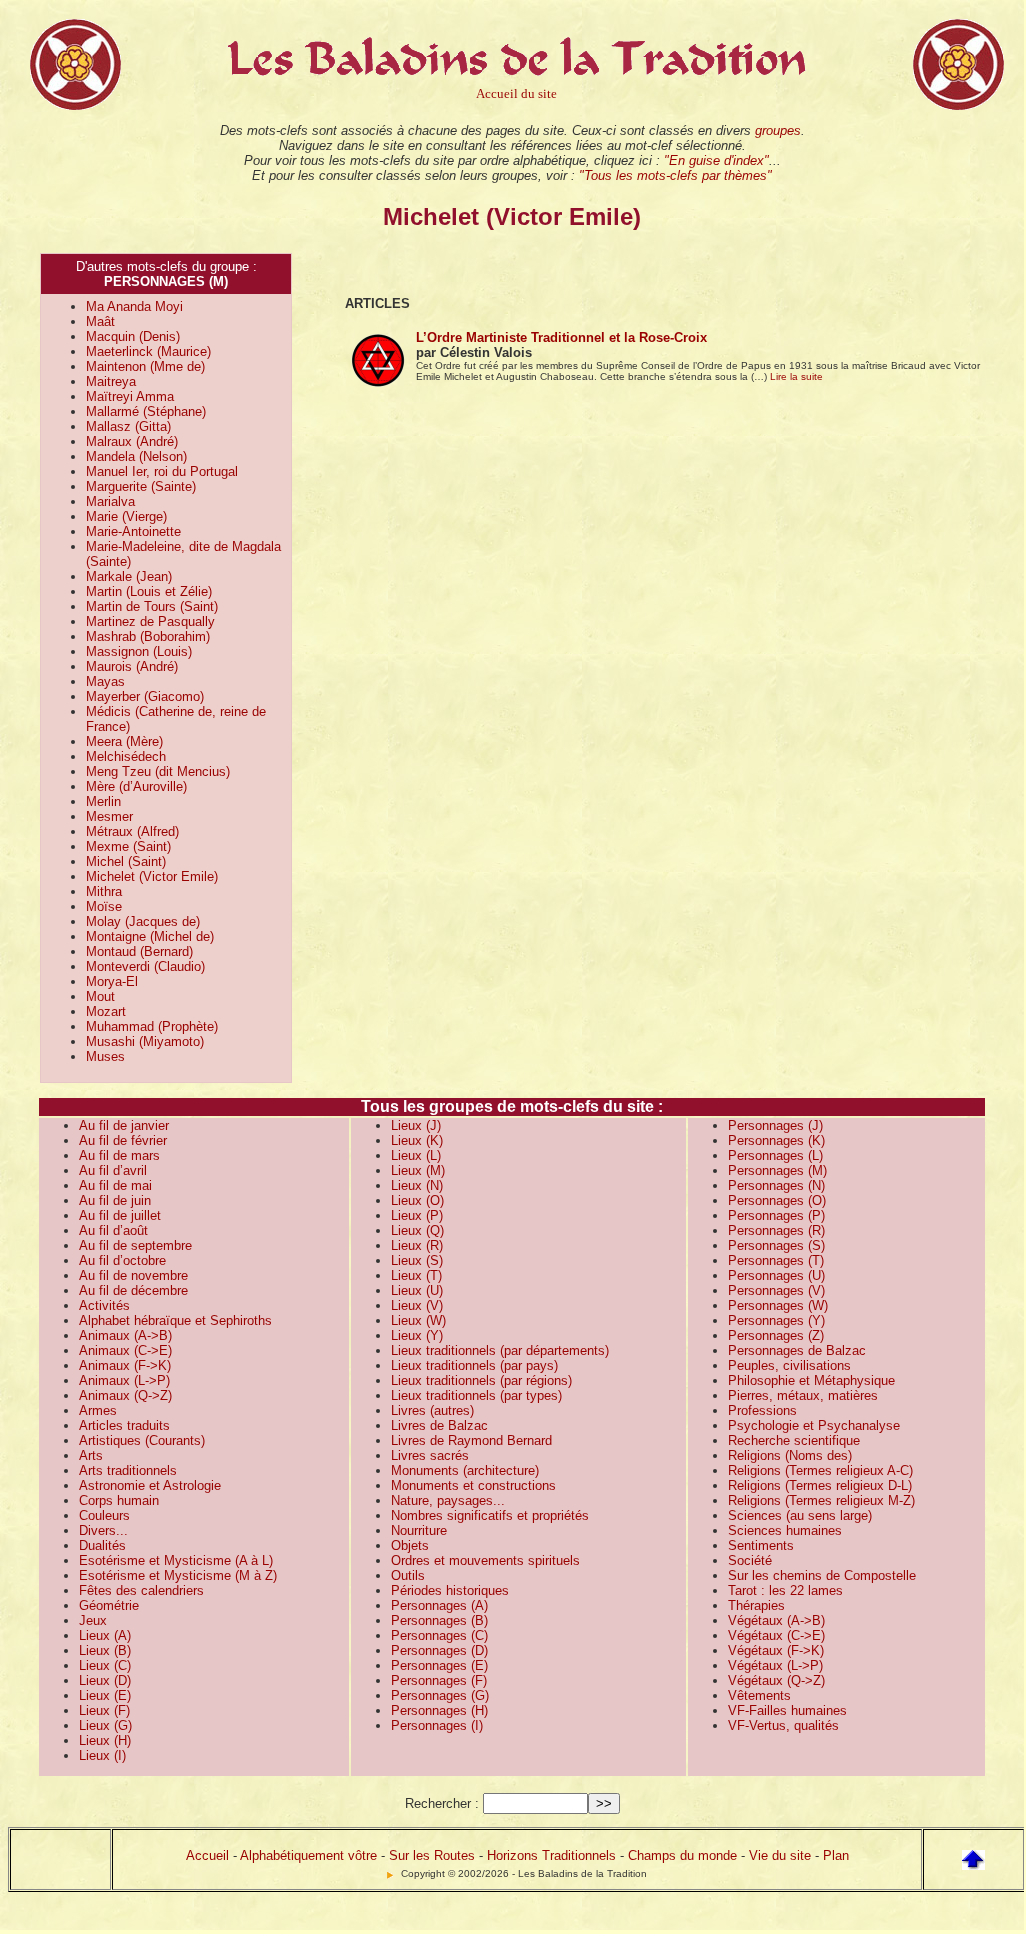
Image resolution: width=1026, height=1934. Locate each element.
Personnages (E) (439, 1665)
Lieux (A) (105, 1635)
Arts (91, 1455)
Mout (100, 996)
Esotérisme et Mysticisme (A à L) (176, 1560)
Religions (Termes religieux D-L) (820, 1485)
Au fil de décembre (133, 1290)
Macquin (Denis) (133, 336)
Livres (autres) (432, 1410)
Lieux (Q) (417, 1230)
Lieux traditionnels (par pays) (474, 1365)
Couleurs (104, 1515)
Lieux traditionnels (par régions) (481, 1380)
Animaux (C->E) (125, 1350)
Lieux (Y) (417, 1335)
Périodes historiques (450, 1590)
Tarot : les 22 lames (785, 1590)
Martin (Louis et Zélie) (149, 591)
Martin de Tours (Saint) (152, 606)
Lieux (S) (417, 1260)
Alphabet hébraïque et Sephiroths (175, 1320)
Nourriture (419, 1530)
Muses (105, 1056)
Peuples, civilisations (789, 1365)
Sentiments (761, 1545)
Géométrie (109, 1605)
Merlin (103, 801)
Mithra (104, 891)
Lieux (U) (417, 1290)
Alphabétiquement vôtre (308, 1855)
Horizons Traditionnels (551, 1855)
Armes (98, 1410)
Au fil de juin (115, 1200)
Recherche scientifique (794, 1440)
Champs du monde (682, 1855)
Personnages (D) (439, 1650)
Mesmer (109, 816)
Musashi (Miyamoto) (145, 1041)
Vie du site (780, 1855)
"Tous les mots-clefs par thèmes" (675, 175)
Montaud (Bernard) (139, 951)
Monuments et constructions (473, 1485)
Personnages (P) (776, 1215)
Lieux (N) (417, 1185)
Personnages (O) (777, 1200)
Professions (762, 1410)
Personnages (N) (776, 1185)
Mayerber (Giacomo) (145, 696)
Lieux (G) (105, 1725)
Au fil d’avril (113, 1170)
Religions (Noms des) (790, 1455)
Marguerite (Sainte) (141, 486)
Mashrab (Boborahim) (148, 636)
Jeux (93, 1620)
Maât (100, 321)
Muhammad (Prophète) (152, 1026)
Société (750, 1560)
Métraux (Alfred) (132, 831)
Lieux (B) (105, 1650)
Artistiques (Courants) (142, 1440)
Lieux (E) (105, 1695)
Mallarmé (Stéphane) (146, 411)
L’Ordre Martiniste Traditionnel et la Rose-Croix (561, 337)
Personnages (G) (440, 1695)
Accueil (207, 1855)
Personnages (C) (439, 1635)
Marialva (110, 501)
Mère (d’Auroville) (136, 786)
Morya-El (112, 981)
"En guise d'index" (716, 160)
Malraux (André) (132, 441)
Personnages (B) (439, 1620)
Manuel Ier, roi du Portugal (162, 471)
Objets (410, 1545)
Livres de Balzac (439, 1425)
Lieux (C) (105, 1665)
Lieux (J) (416, 1125)
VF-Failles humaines (787, 1710)
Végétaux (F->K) (776, 1650)
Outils (408, 1575)
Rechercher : (442, 1803)
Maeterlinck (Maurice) (148, 351)
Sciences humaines (785, 1530)
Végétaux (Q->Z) (776, 1680)
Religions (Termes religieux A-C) (820, 1470)
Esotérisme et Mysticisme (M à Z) (178, 1575)
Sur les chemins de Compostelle (822, 1575)
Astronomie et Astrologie (150, 1485)
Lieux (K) (417, 1140)
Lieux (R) (417, 1245)
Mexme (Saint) (128, 846)
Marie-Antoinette (133, 531)
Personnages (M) (777, 1170)
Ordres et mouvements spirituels (485, 1560)
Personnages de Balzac (797, 1350)
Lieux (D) (105, 1680)
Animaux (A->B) (125, 1335)
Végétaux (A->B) (776, 1620)
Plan (836, 1855)
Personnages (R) (776, 1230)
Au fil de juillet (120, 1215)
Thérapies (756, 1605)
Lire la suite (796, 376)
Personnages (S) (776, 1245)
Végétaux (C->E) (776, 1635)
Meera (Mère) (124, 741)
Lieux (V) (417, 1305)
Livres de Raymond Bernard (471, 1440)
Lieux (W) (418, 1320)
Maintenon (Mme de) (145, 366)
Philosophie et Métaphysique (811, 1380)
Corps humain (119, 1500)
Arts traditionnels (128, 1470)
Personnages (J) (775, 1125)
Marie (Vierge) (126, 516)
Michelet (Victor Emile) (152, 876)
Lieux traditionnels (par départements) (500, 1350)
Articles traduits (124, 1425)
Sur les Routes (432, 1855)
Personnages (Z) (776, 1335)
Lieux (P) (417, 1215)
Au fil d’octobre (122, 1260)
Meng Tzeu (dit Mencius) (158, 771)
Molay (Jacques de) (143, 921)
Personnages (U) (776, 1275)
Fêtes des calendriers (141, 1590)
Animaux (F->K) (125, 1365)
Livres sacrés (430, 1455)
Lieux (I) (102, 1755)
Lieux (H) (105, 1740)
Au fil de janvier (124, 1125)
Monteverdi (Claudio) (145, 966)
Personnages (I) (437, 1725)
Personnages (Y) (776, 1320)
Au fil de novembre (133, 1275)
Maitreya (111, 381)
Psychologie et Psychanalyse (814, 1425)
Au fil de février (123, 1140)
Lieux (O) (417, 1200)
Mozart (106, 1011)
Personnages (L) (775, 1155)
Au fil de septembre (135, 1245)
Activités (104, 1305)
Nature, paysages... (448, 1500)
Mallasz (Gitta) (128, 426)
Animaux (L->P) (124, 1380)
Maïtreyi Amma (130, 396)
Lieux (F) (104, 1710)
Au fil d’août (113, 1230)
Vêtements (759, 1695)
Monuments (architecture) (465, 1470)
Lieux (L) (416, 1155)
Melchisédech (126, 756)
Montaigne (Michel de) (150, 936)
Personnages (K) (776, 1140)
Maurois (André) (132, 666)
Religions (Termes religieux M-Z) (821, 1500)
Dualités (102, 1545)
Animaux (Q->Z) (125, 1395)
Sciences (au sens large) (800, 1515)
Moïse (104, 906)
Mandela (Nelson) (136, 456)
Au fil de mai (115, 1185)
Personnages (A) (439, 1605)
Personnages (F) (439, 1680)
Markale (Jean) (129, 576)
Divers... (103, 1530)
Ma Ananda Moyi (134, 306)
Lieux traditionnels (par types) (476, 1395)
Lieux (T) (416, 1275)
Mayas (105, 681)
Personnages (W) (778, 1305)
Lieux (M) (418, 1170)
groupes (778, 130)
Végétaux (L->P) (775, 1665)
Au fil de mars (119, 1155)
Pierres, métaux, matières (803, 1395)
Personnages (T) (776, 1260)
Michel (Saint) (126, 861)
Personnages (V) (776, 1290)
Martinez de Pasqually (150, 621)
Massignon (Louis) (139, 651)
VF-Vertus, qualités (783, 1725)
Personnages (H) (439, 1710)
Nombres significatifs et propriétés (490, 1515)
